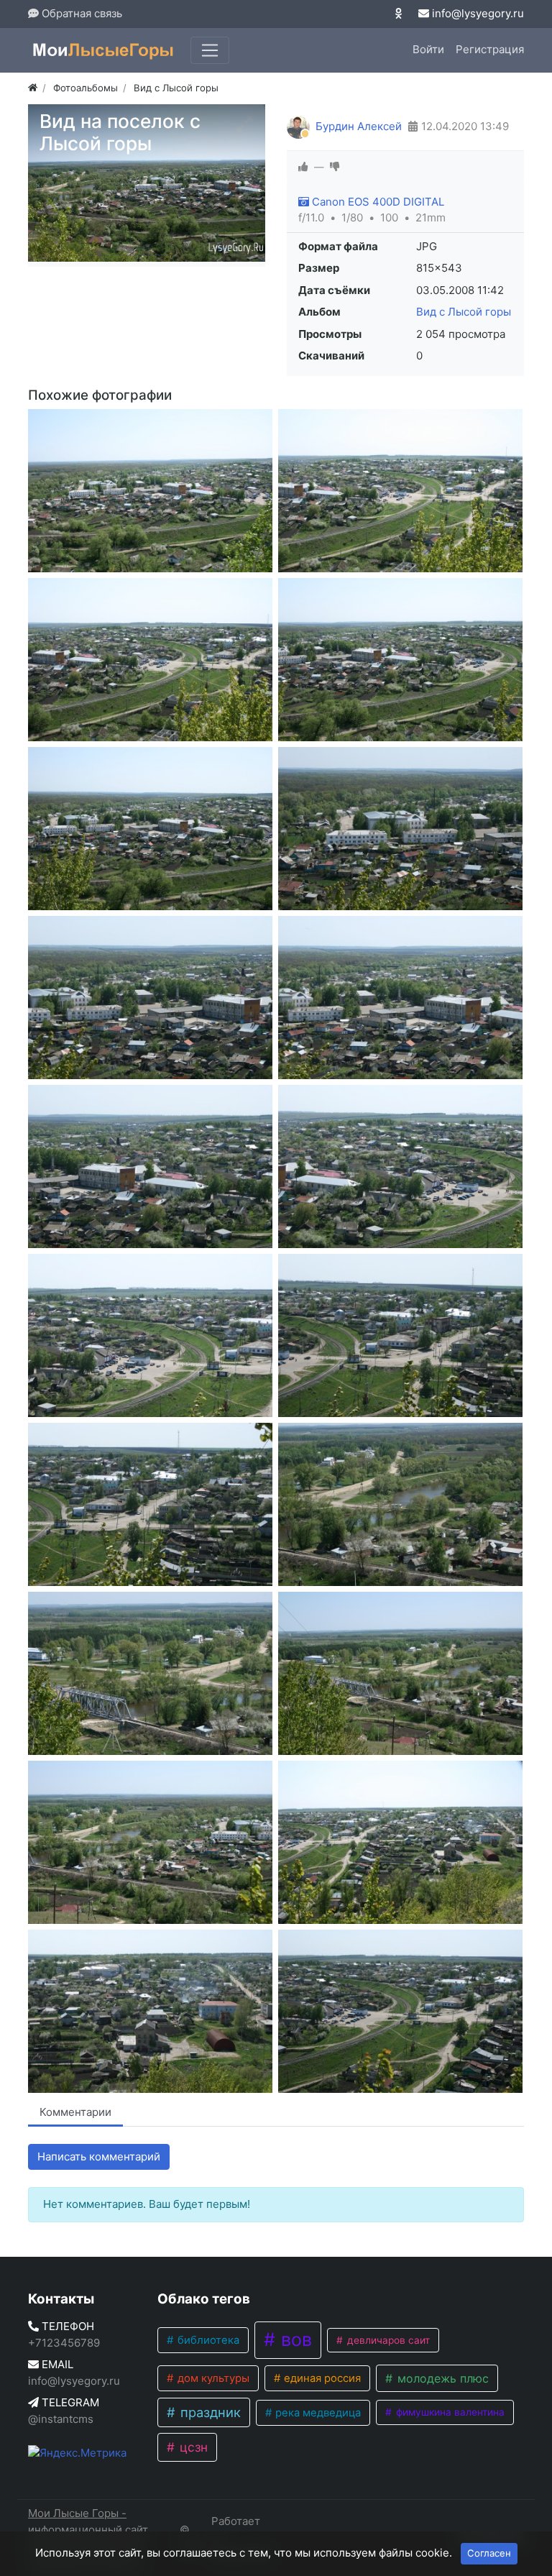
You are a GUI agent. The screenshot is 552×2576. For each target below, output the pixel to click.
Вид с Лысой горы (464, 312)
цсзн (192, 2447)
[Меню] (210, 50)
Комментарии (75, 2112)
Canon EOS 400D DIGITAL (377, 202)
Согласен (489, 2553)
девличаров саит (387, 2340)
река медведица (317, 2413)
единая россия (321, 2378)
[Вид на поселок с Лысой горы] (150, 491)
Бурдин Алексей (359, 126)
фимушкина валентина (449, 2412)
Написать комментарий (99, 2156)
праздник (209, 2412)
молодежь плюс (441, 2378)
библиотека (207, 2340)
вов (294, 2339)
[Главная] (33, 88)
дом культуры (212, 2378)
